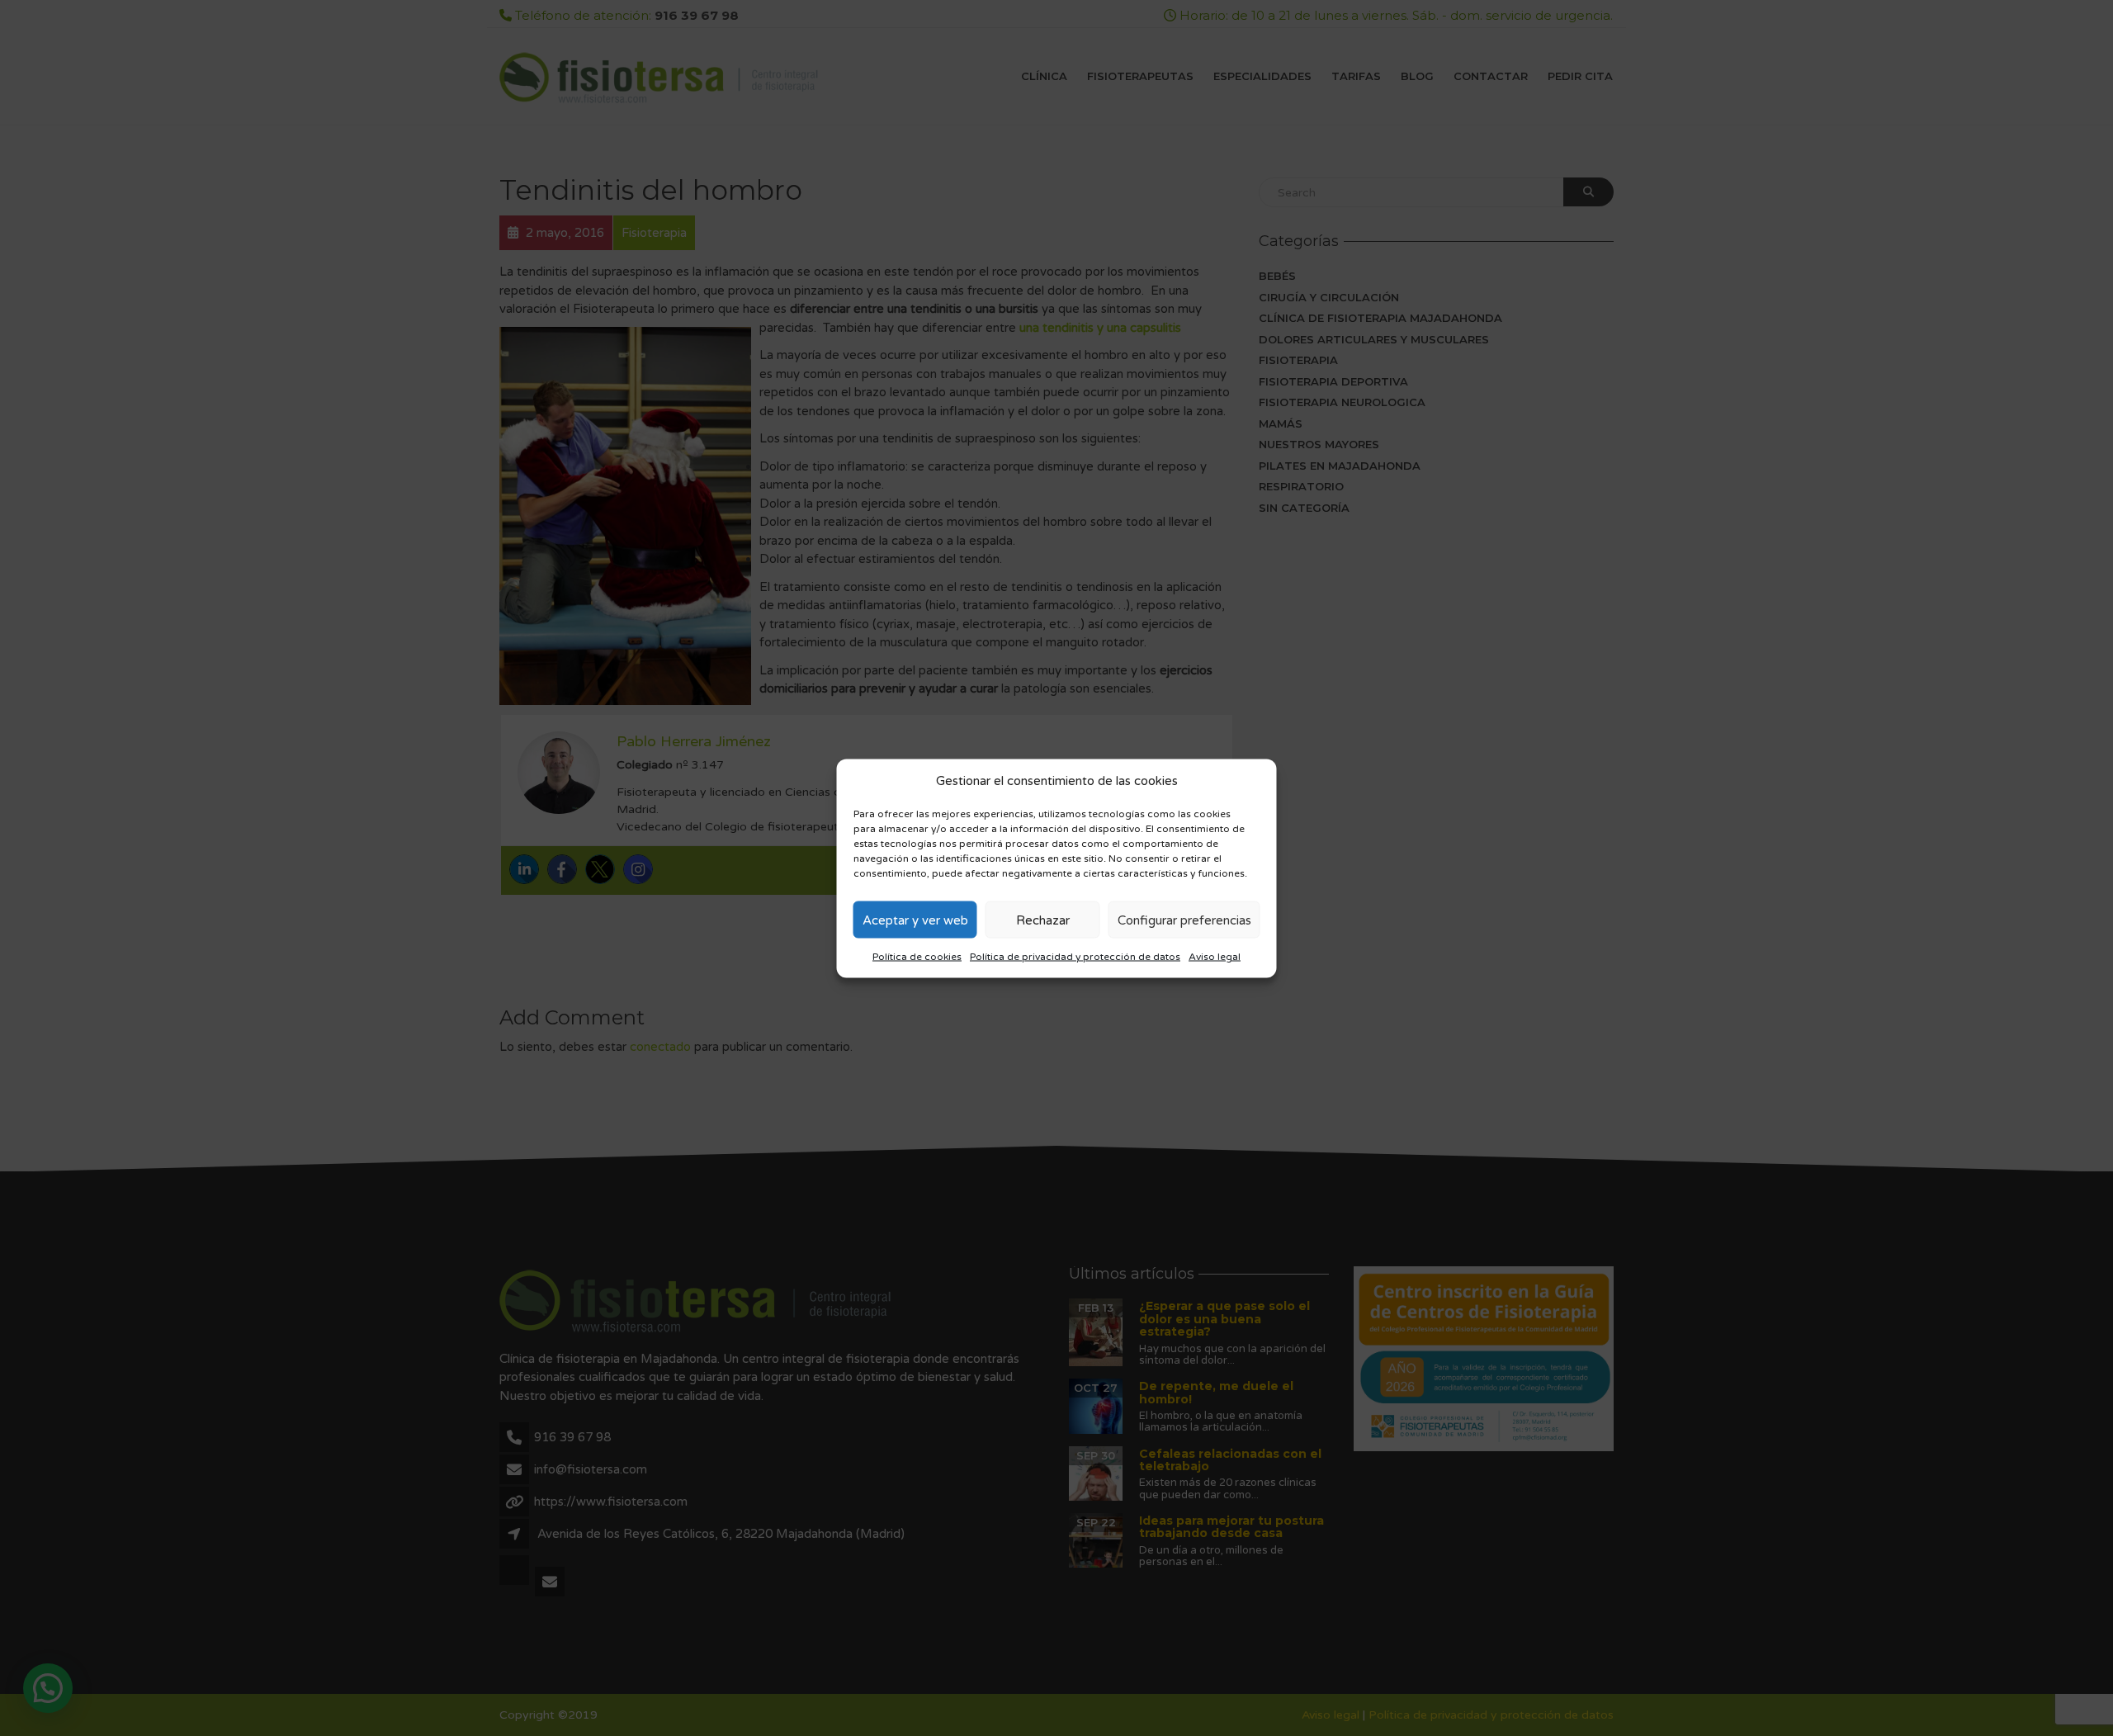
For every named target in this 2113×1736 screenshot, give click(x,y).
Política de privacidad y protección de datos (1075, 957)
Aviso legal (1215, 957)
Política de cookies (917, 957)
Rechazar (1043, 920)
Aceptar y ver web (915, 920)
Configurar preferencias (1184, 920)
